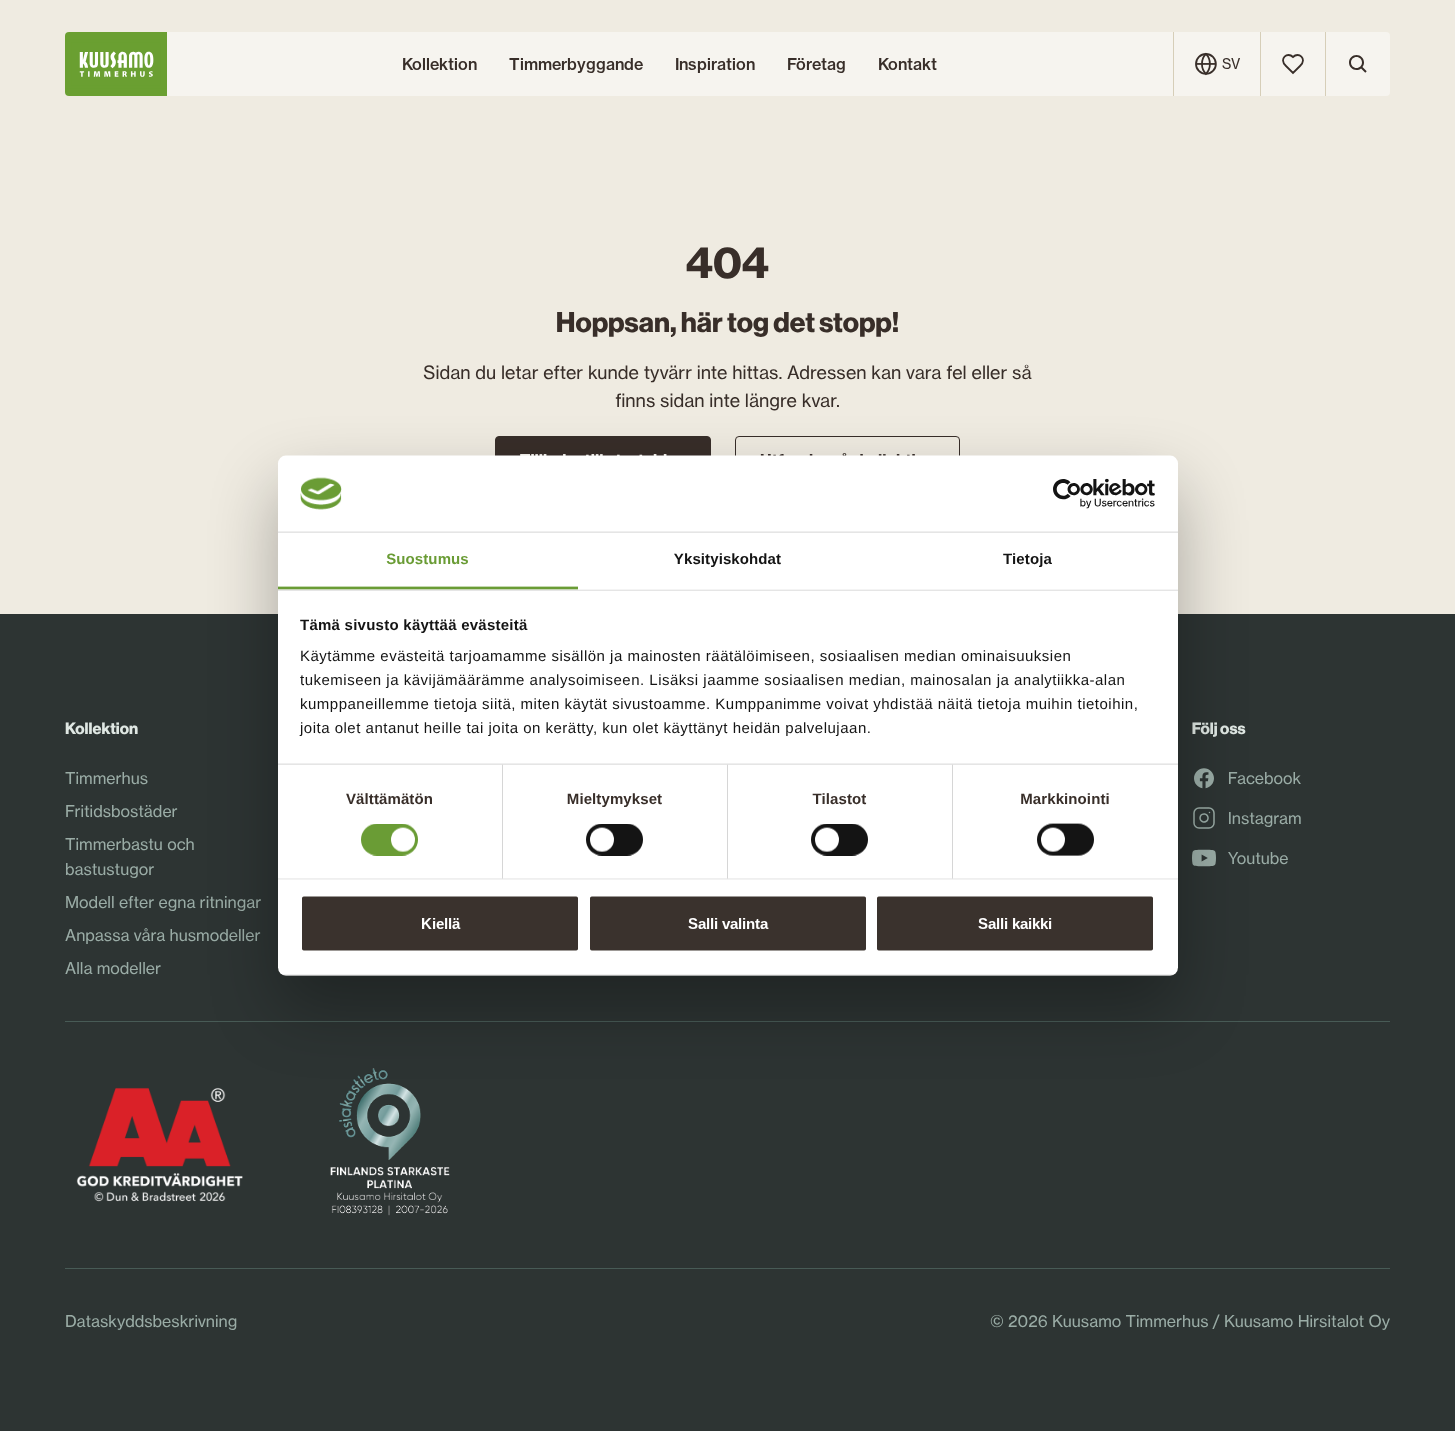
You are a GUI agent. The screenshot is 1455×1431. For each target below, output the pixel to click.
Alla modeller (113, 968)
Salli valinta (728, 922)
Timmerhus (106, 778)
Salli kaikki (1015, 922)
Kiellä (440, 922)
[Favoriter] (1293, 64)
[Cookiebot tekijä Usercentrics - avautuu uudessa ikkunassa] (1067, 494)
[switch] (614, 835)
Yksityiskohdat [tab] (727, 559)
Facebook (1265, 779)
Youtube (1258, 859)
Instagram (1265, 819)
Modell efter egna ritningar (163, 902)
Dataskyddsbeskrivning (151, 1321)
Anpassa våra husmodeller (162, 935)
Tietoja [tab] (1027, 559)
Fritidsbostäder (121, 811)
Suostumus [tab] (427, 559)
